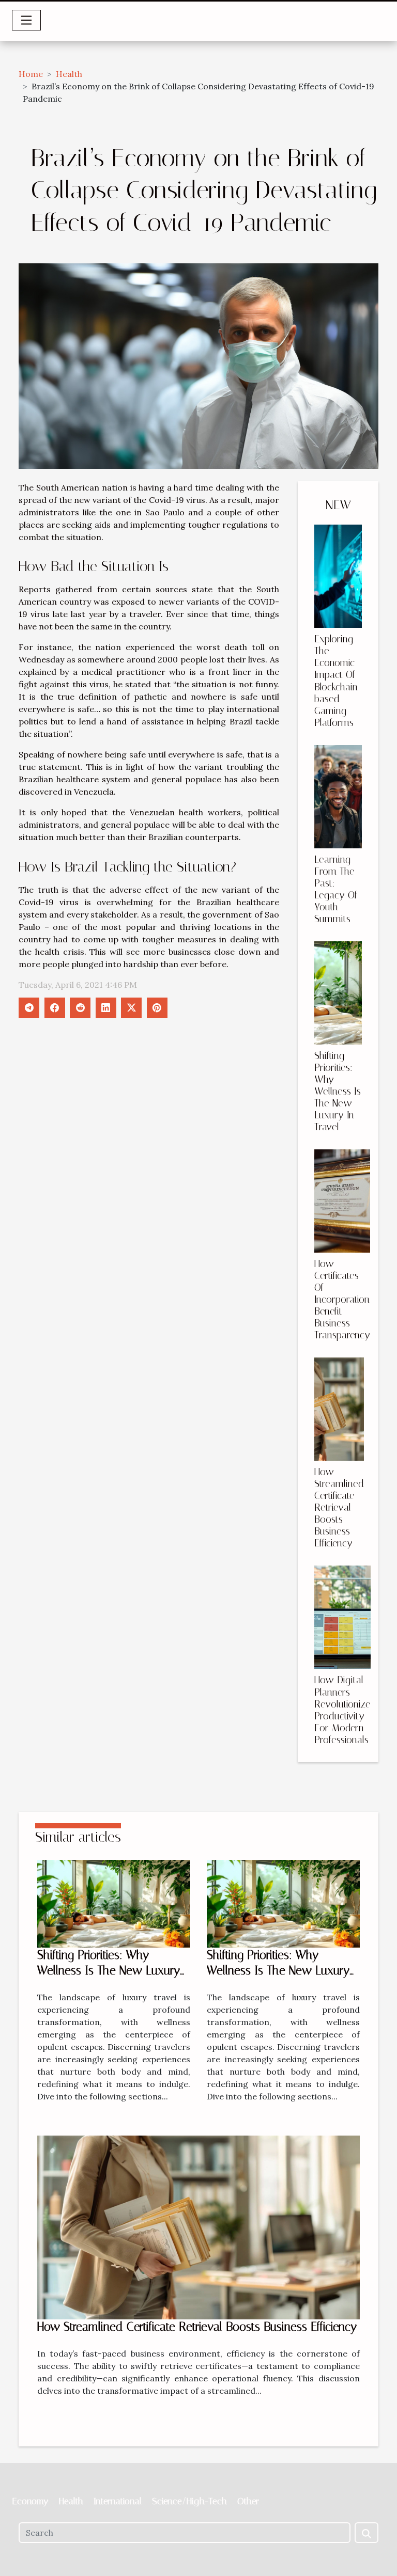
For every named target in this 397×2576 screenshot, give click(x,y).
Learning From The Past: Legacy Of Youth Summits (336, 889)
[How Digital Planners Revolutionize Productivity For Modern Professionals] (342, 1617)
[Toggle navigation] (26, 20)
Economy (30, 2501)
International (118, 2501)
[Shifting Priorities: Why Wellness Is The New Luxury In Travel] (338, 993)
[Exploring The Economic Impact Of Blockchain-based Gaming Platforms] (338, 576)
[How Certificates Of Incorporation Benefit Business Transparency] (342, 1201)
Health (69, 74)
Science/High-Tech (189, 2501)
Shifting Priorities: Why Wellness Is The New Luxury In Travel (338, 1091)
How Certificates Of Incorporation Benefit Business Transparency (342, 1299)
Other (248, 2501)
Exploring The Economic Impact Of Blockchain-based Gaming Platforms (338, 681)
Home (31, 74)
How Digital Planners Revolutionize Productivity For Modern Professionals (342, 1710)
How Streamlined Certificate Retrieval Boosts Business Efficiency (339, 1507)
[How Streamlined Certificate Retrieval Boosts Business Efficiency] (339, 1409)
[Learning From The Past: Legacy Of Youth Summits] (338, 797)
